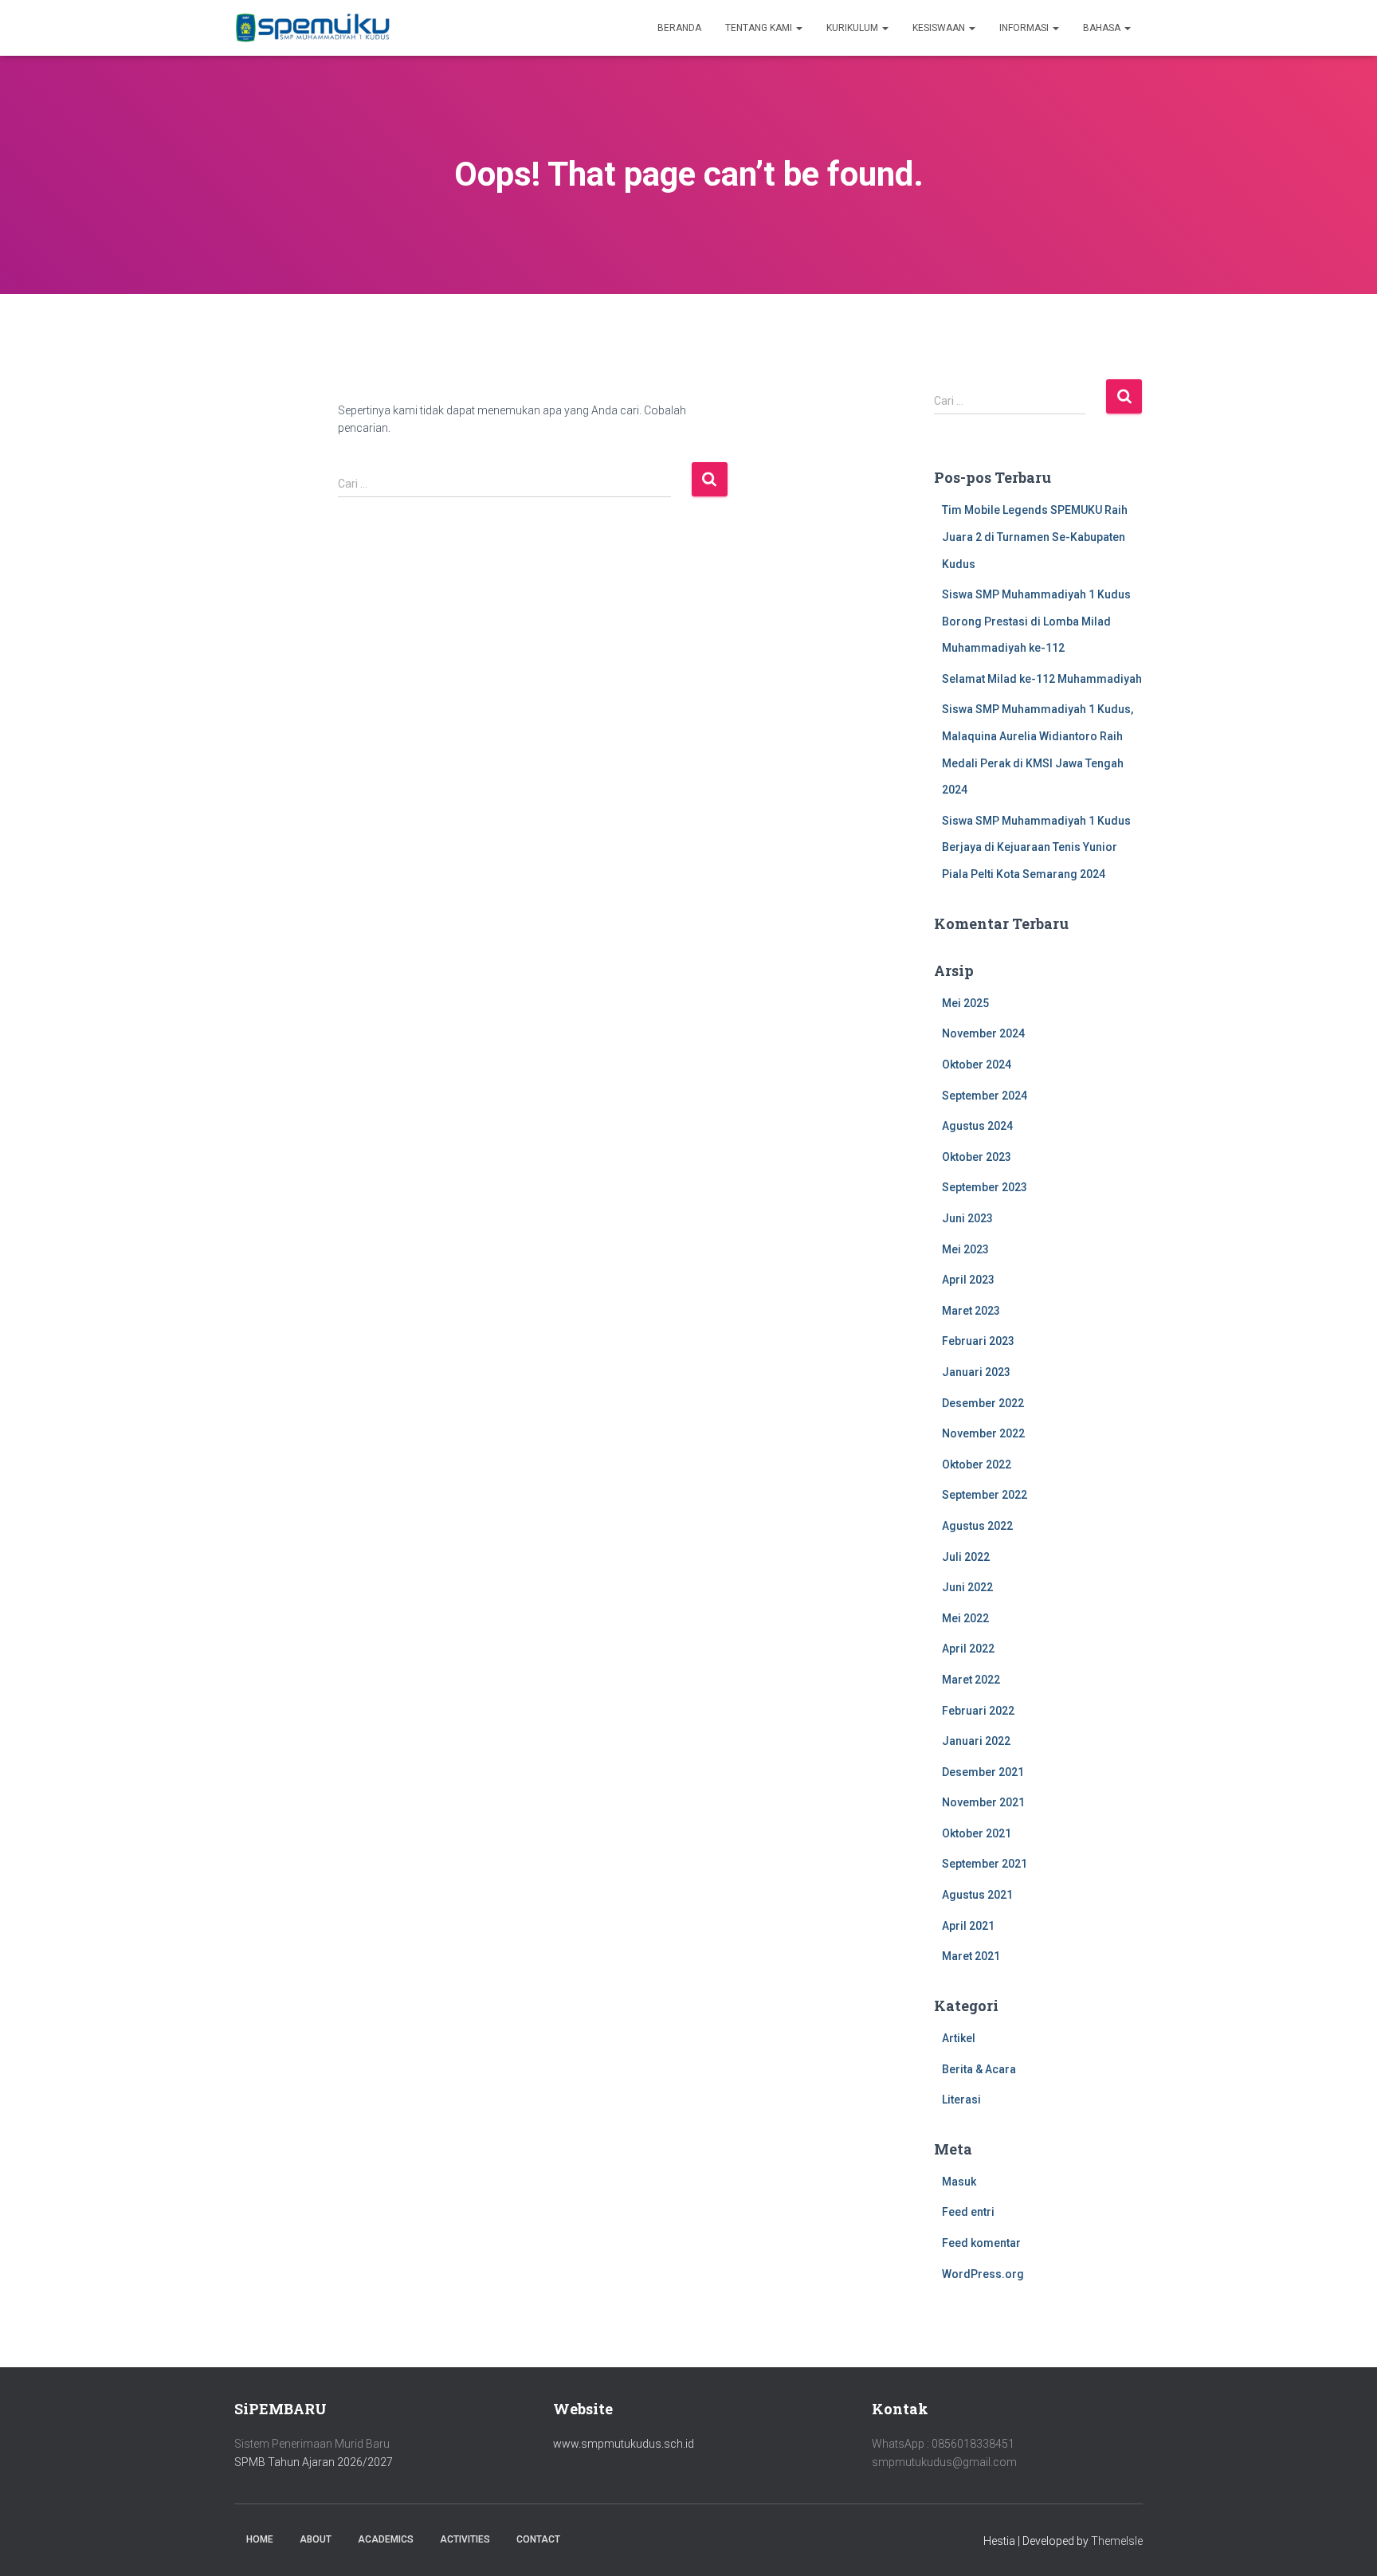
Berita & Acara (979, 2069)
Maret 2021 (971, 1956)
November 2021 (983, 1802)
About (316, 2539)
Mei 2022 (965, 1618)
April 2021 (968, 1926)
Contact (538, 2539)
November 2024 (983, 1033)
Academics (386, 2539)
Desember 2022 (983, 1403)
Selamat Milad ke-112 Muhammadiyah (1042, 679)
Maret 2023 (971, 1311)
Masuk (959, 2182)
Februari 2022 (978, 1711)
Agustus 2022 (977, 1526)
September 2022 (985, 1495)
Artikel (959, 2038)
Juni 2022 (967, 1587)
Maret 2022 (971, 1680)
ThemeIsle (1117, 2541)
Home (260, 2539)
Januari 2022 (976, 1741)
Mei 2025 (965, 1003)
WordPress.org (983, 2274)
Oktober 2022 (977, 1464)
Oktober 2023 (977, 1157)
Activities (465, 2539)
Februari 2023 (978, 1341)
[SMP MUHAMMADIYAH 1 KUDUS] (314, 28)
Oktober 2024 (977, 1065)
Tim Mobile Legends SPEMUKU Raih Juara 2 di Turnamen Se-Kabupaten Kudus (1035, 537)
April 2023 (968, 1280)
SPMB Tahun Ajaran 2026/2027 (314, 2462)
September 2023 (985, 1187)
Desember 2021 (983, 1772)
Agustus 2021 (977, 1895)
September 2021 (985, 1864)
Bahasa (1103, 28)
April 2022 (968, 1649)
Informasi (1025, 28)
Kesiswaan (940, 28)
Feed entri (968, 2212)
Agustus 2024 (977, 1126)
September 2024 (985, 1096)
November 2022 (983, 1433)
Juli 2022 (966, 1557)
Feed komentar (981, 2243)
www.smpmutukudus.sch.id (624, 2444)
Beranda (679, 28)
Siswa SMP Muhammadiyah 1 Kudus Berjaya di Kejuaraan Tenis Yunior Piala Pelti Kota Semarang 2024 (1036, 847)
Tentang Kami (760, 28)
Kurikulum (853, 28)
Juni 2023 (967, 1218)
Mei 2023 (965, 1249)
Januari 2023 (976, 1372)
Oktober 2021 (977, 1833)
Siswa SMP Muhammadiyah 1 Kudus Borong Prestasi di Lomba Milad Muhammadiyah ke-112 (1036, 621)
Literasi (961, 2100)
